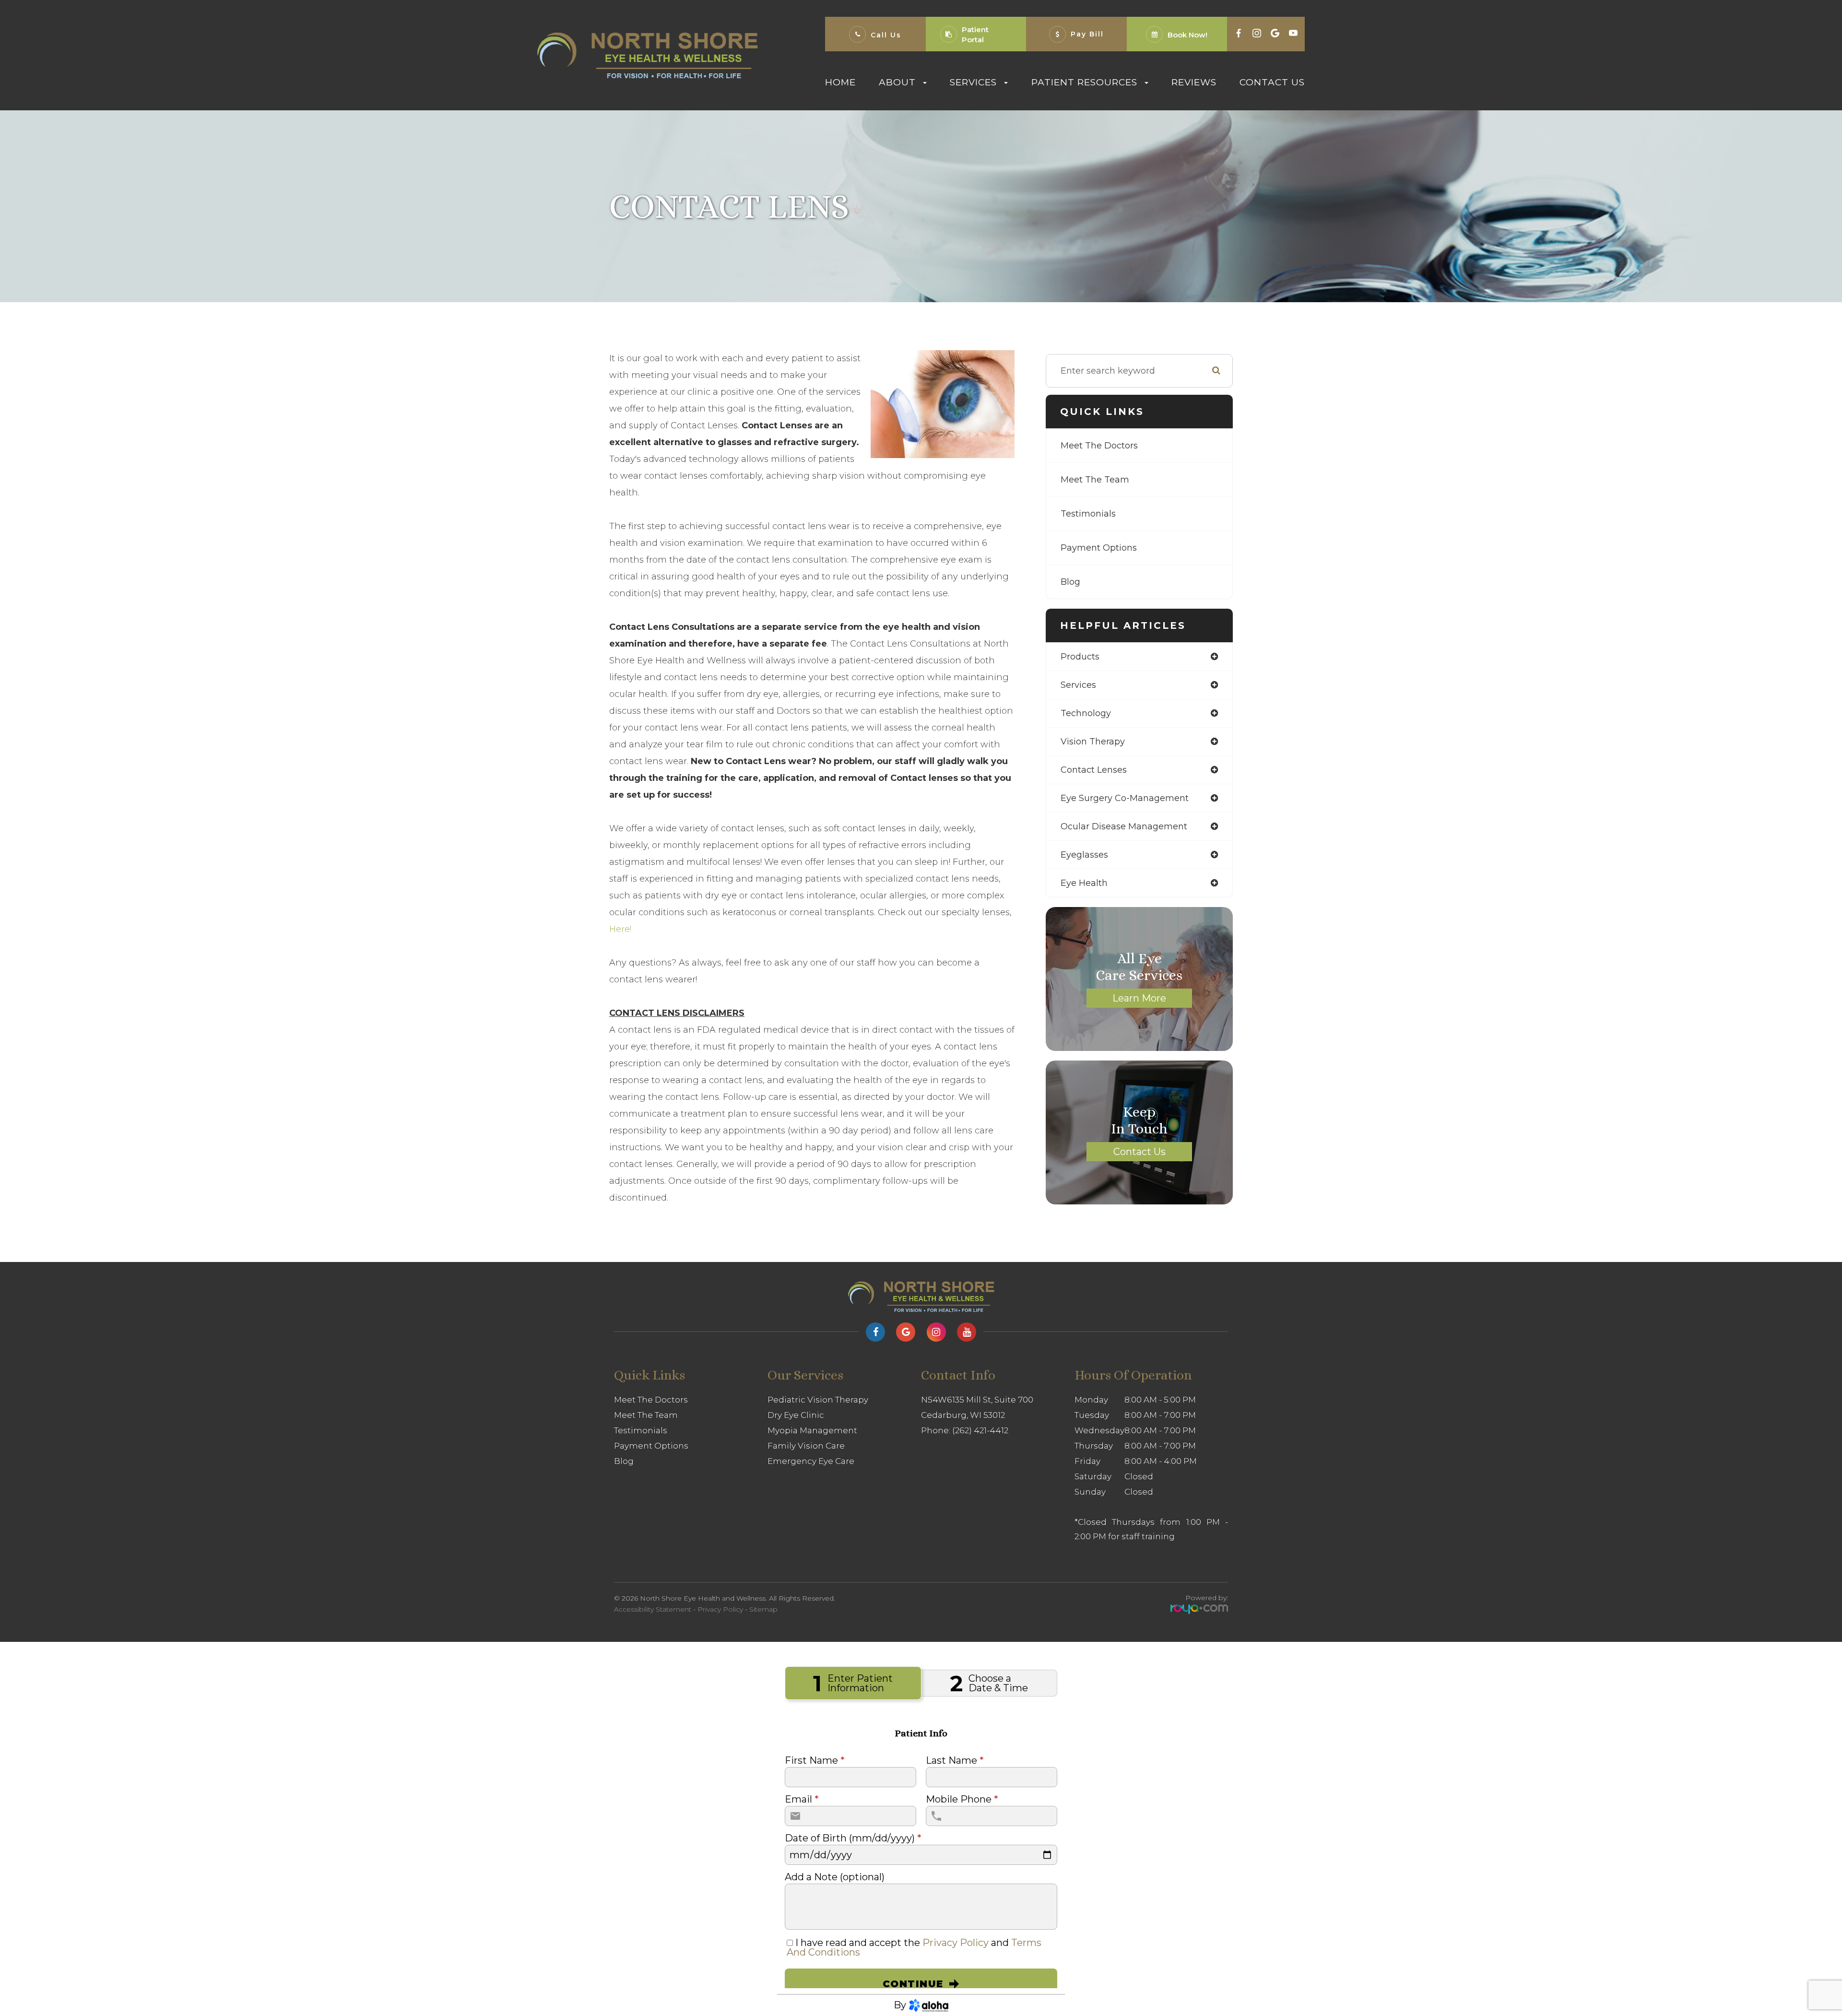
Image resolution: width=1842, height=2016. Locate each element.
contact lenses (1094, 770)
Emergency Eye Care (811, 1461)
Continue (913, 1984)
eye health (1084, 883)
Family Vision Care (806, 1446)
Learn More (1139, 998)
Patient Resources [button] (1084, 82)
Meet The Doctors (1099, 446)
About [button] (897, 82)
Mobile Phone (962, 1799)
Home (840, 82)
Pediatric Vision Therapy (818, 1400)
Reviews (1194, 82)
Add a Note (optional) (835, 1877)
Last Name (955, 1760)
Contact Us (1272, 82)
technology (1086, 713)
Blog (1070, 582)
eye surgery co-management (1125, 798)
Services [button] (973, 82)
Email (802, 1799)
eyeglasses (1084, 855)
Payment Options (1099, 548)
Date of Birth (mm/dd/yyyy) (853, 1838)
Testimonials (1088, 514)
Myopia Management (812, 1430)
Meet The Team (1095, 480)
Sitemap (763, 1609)
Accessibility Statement (653, 1609)
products (1080, 657)
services (1078, 685)
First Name (815, 1760)
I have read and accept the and (914, 1947)
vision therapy (1093, 742)
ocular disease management (1124, 826)
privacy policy (956, 1943)
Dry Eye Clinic (796, 1415)
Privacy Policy (720, 1609)
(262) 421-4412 (980, 1430)
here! (620, 929)
